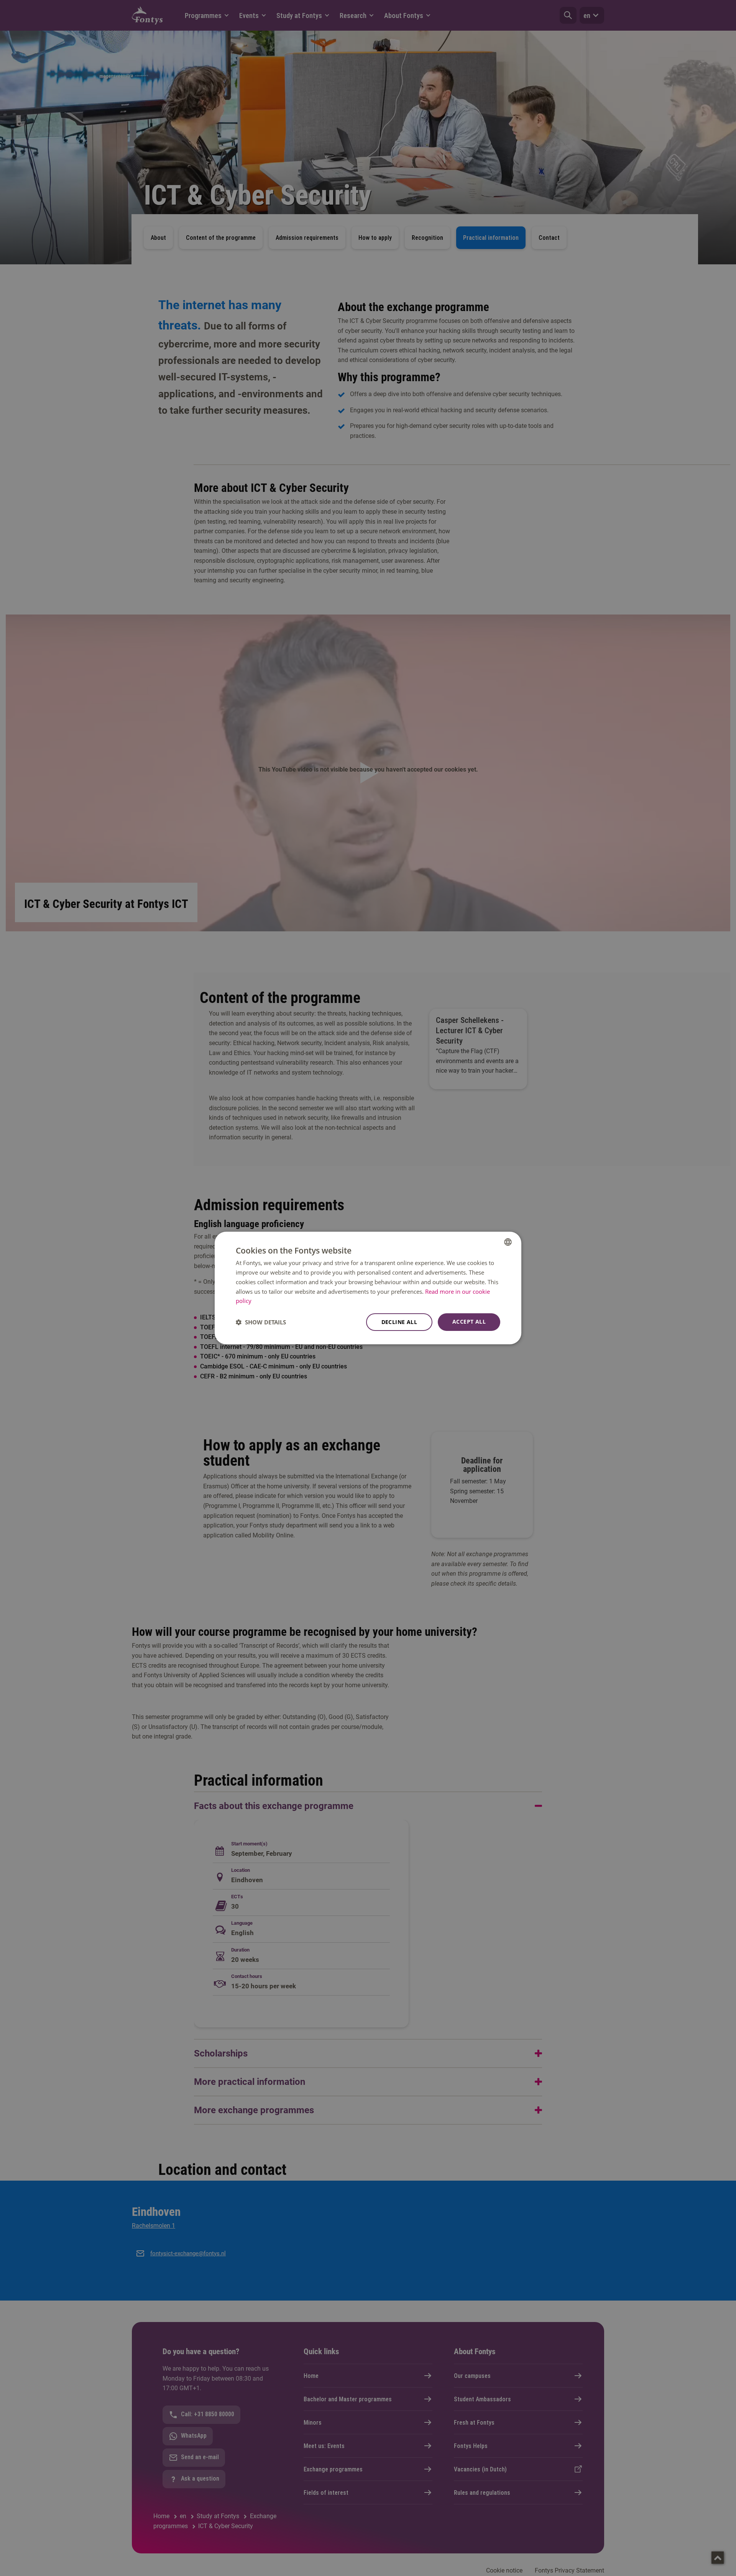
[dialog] (368, 1288)
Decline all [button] (399, 1322)
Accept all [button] (469, 1322)
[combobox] (508, 1242)
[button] (261, 1322)
